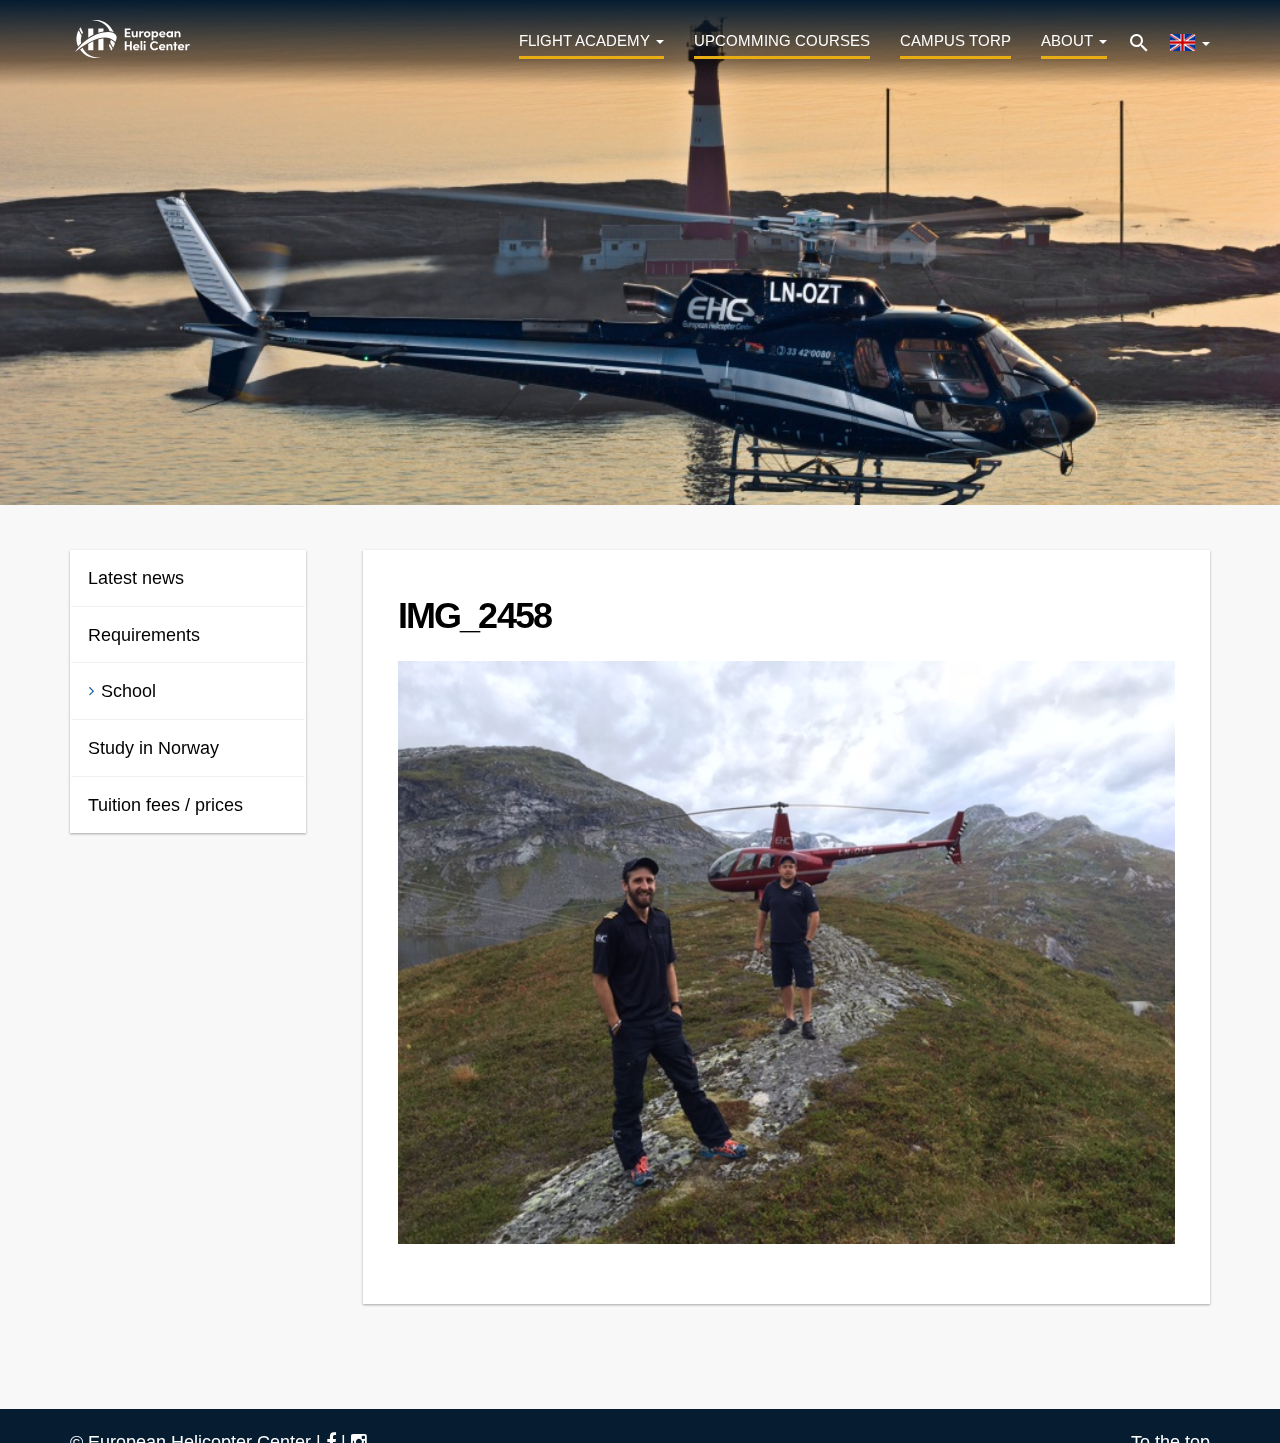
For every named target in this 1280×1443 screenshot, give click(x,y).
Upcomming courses (782, 40)
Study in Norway (153, 748)
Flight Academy (586, 40)
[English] (1189, 39)
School (128, 691)
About (1069, 40)
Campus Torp (955, 40)
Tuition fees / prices (165, 805)
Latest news (136, 578)
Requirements (144, 635)
